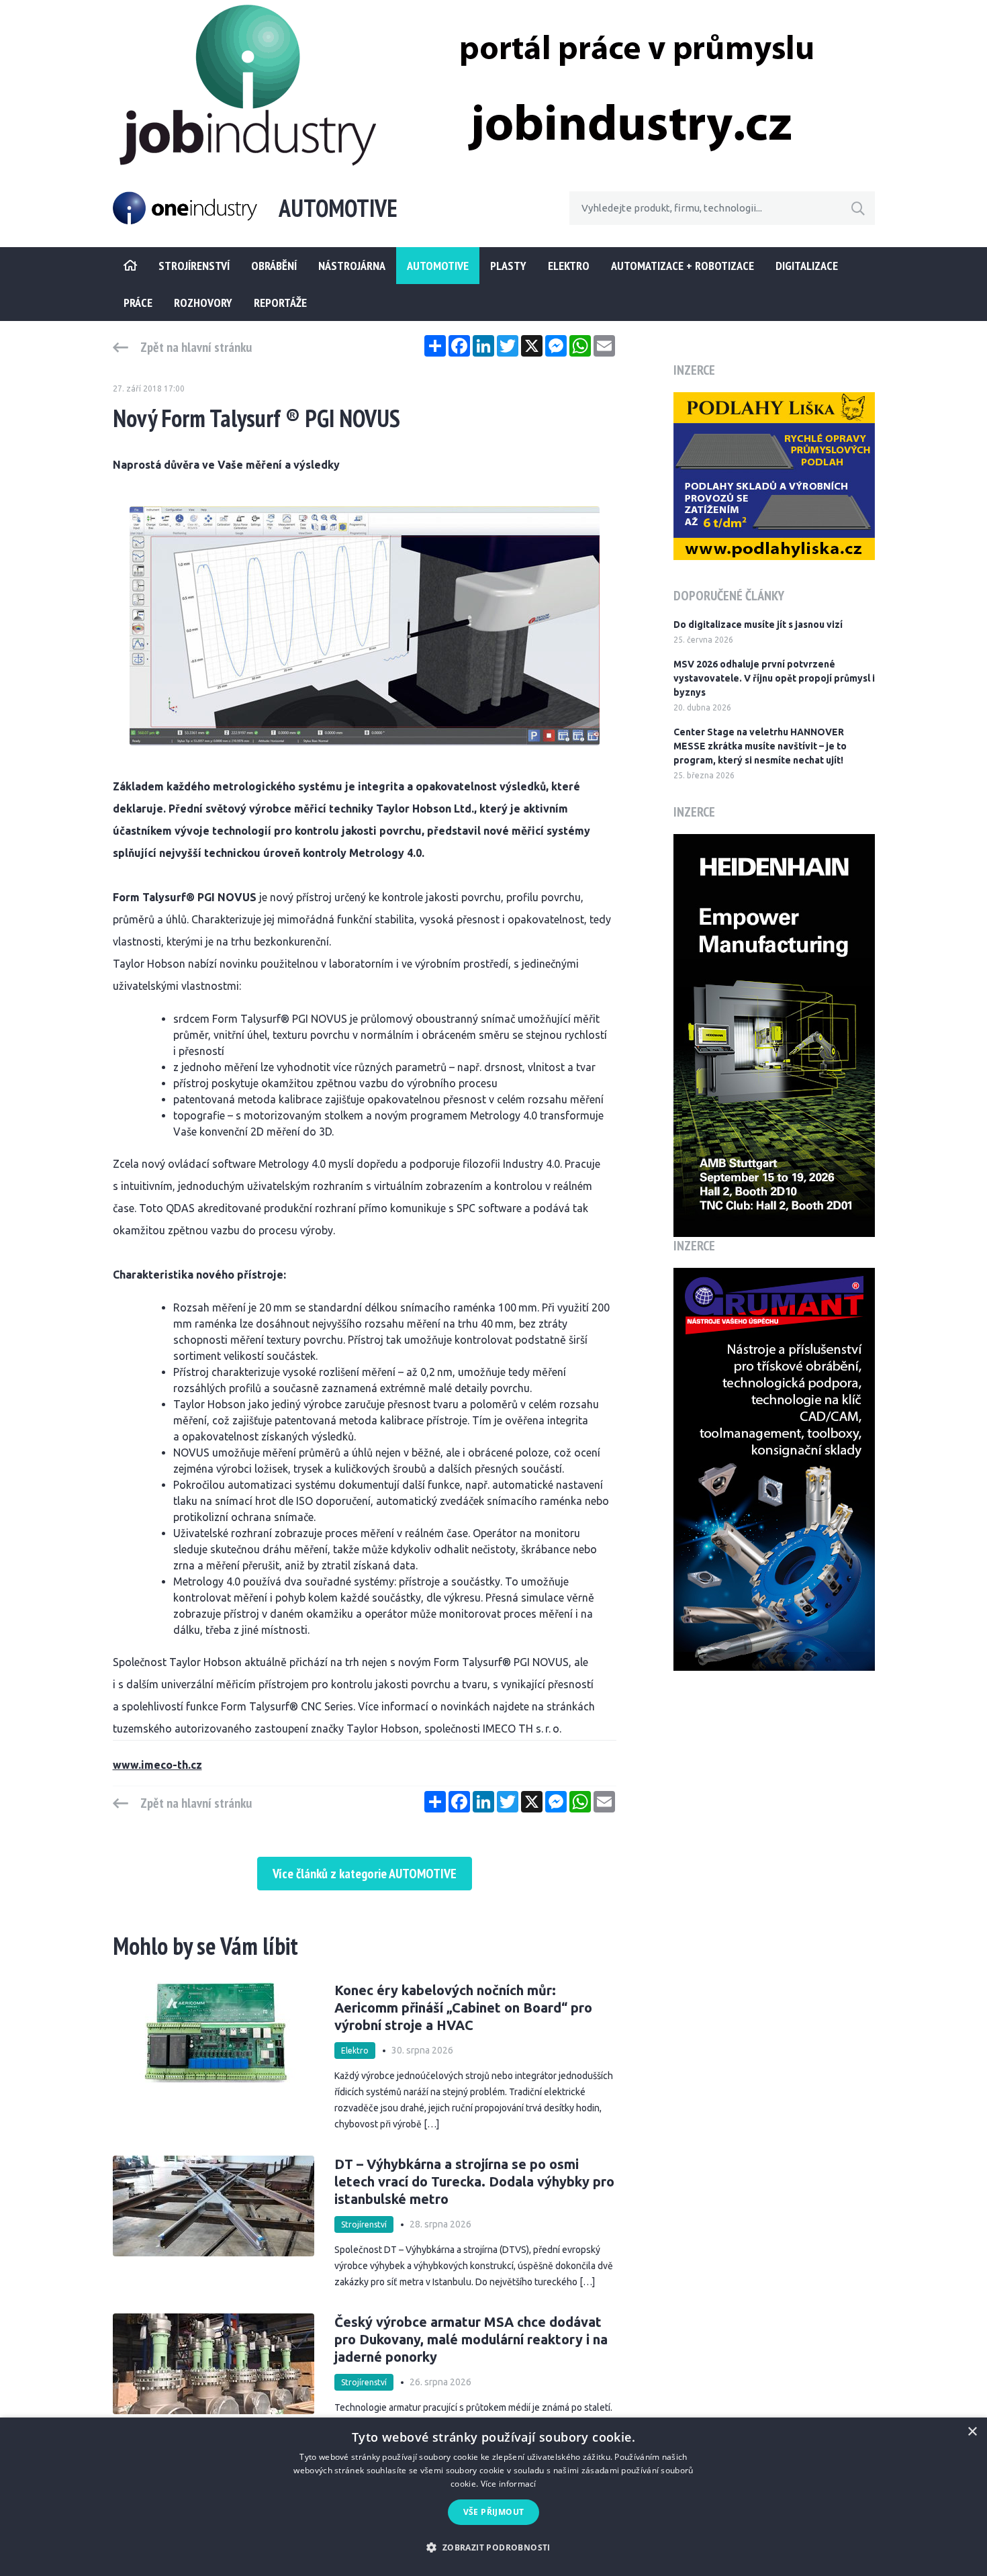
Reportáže (280, 303)
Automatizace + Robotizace (683, 266)
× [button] (972, 2432)
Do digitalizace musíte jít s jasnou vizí (758, 625)
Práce (138, 303)
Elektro (569, 266)
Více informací (509, 2484)
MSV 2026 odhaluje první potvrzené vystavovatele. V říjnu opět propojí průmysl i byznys (774, 678)
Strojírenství (364, 2224)
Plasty (508, 266)
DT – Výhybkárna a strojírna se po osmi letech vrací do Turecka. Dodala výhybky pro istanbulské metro (474, 2181)
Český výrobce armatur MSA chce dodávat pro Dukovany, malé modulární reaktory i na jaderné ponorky (471, 2339)
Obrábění (274, 266)
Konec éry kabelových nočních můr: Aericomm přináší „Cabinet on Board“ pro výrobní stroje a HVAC (463, 2008)
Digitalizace (807, 266)
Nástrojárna (352, 266)
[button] (493, 2547)
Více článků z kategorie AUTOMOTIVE (365, 1874)
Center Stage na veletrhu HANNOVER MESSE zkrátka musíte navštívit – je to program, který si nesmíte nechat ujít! (760, 746)
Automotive (438, 266)
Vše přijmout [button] (494, 2512)
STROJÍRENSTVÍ (194, 266)
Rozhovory (203, 303)
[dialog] (493, 2497)
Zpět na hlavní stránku (196, 347)
